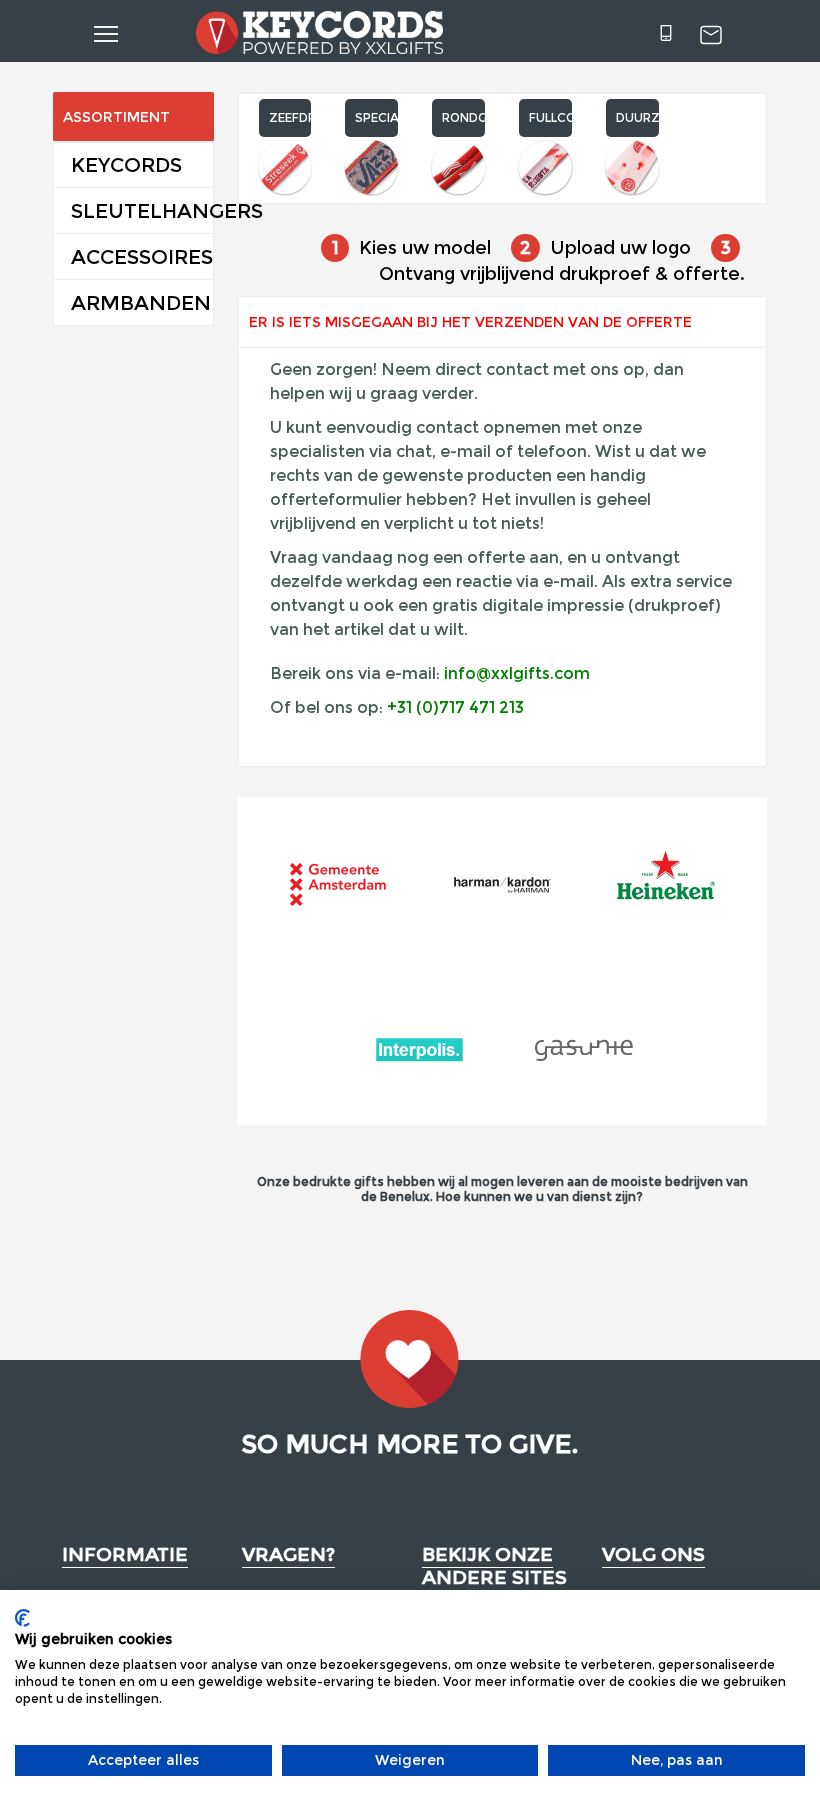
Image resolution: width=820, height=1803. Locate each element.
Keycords (126, 165)
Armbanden (141, 303)
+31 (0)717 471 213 (455, 707)
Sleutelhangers (142, 211)
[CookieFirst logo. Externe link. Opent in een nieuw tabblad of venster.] (22, 1618)
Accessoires (142, 257)
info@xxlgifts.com (517, 673)
